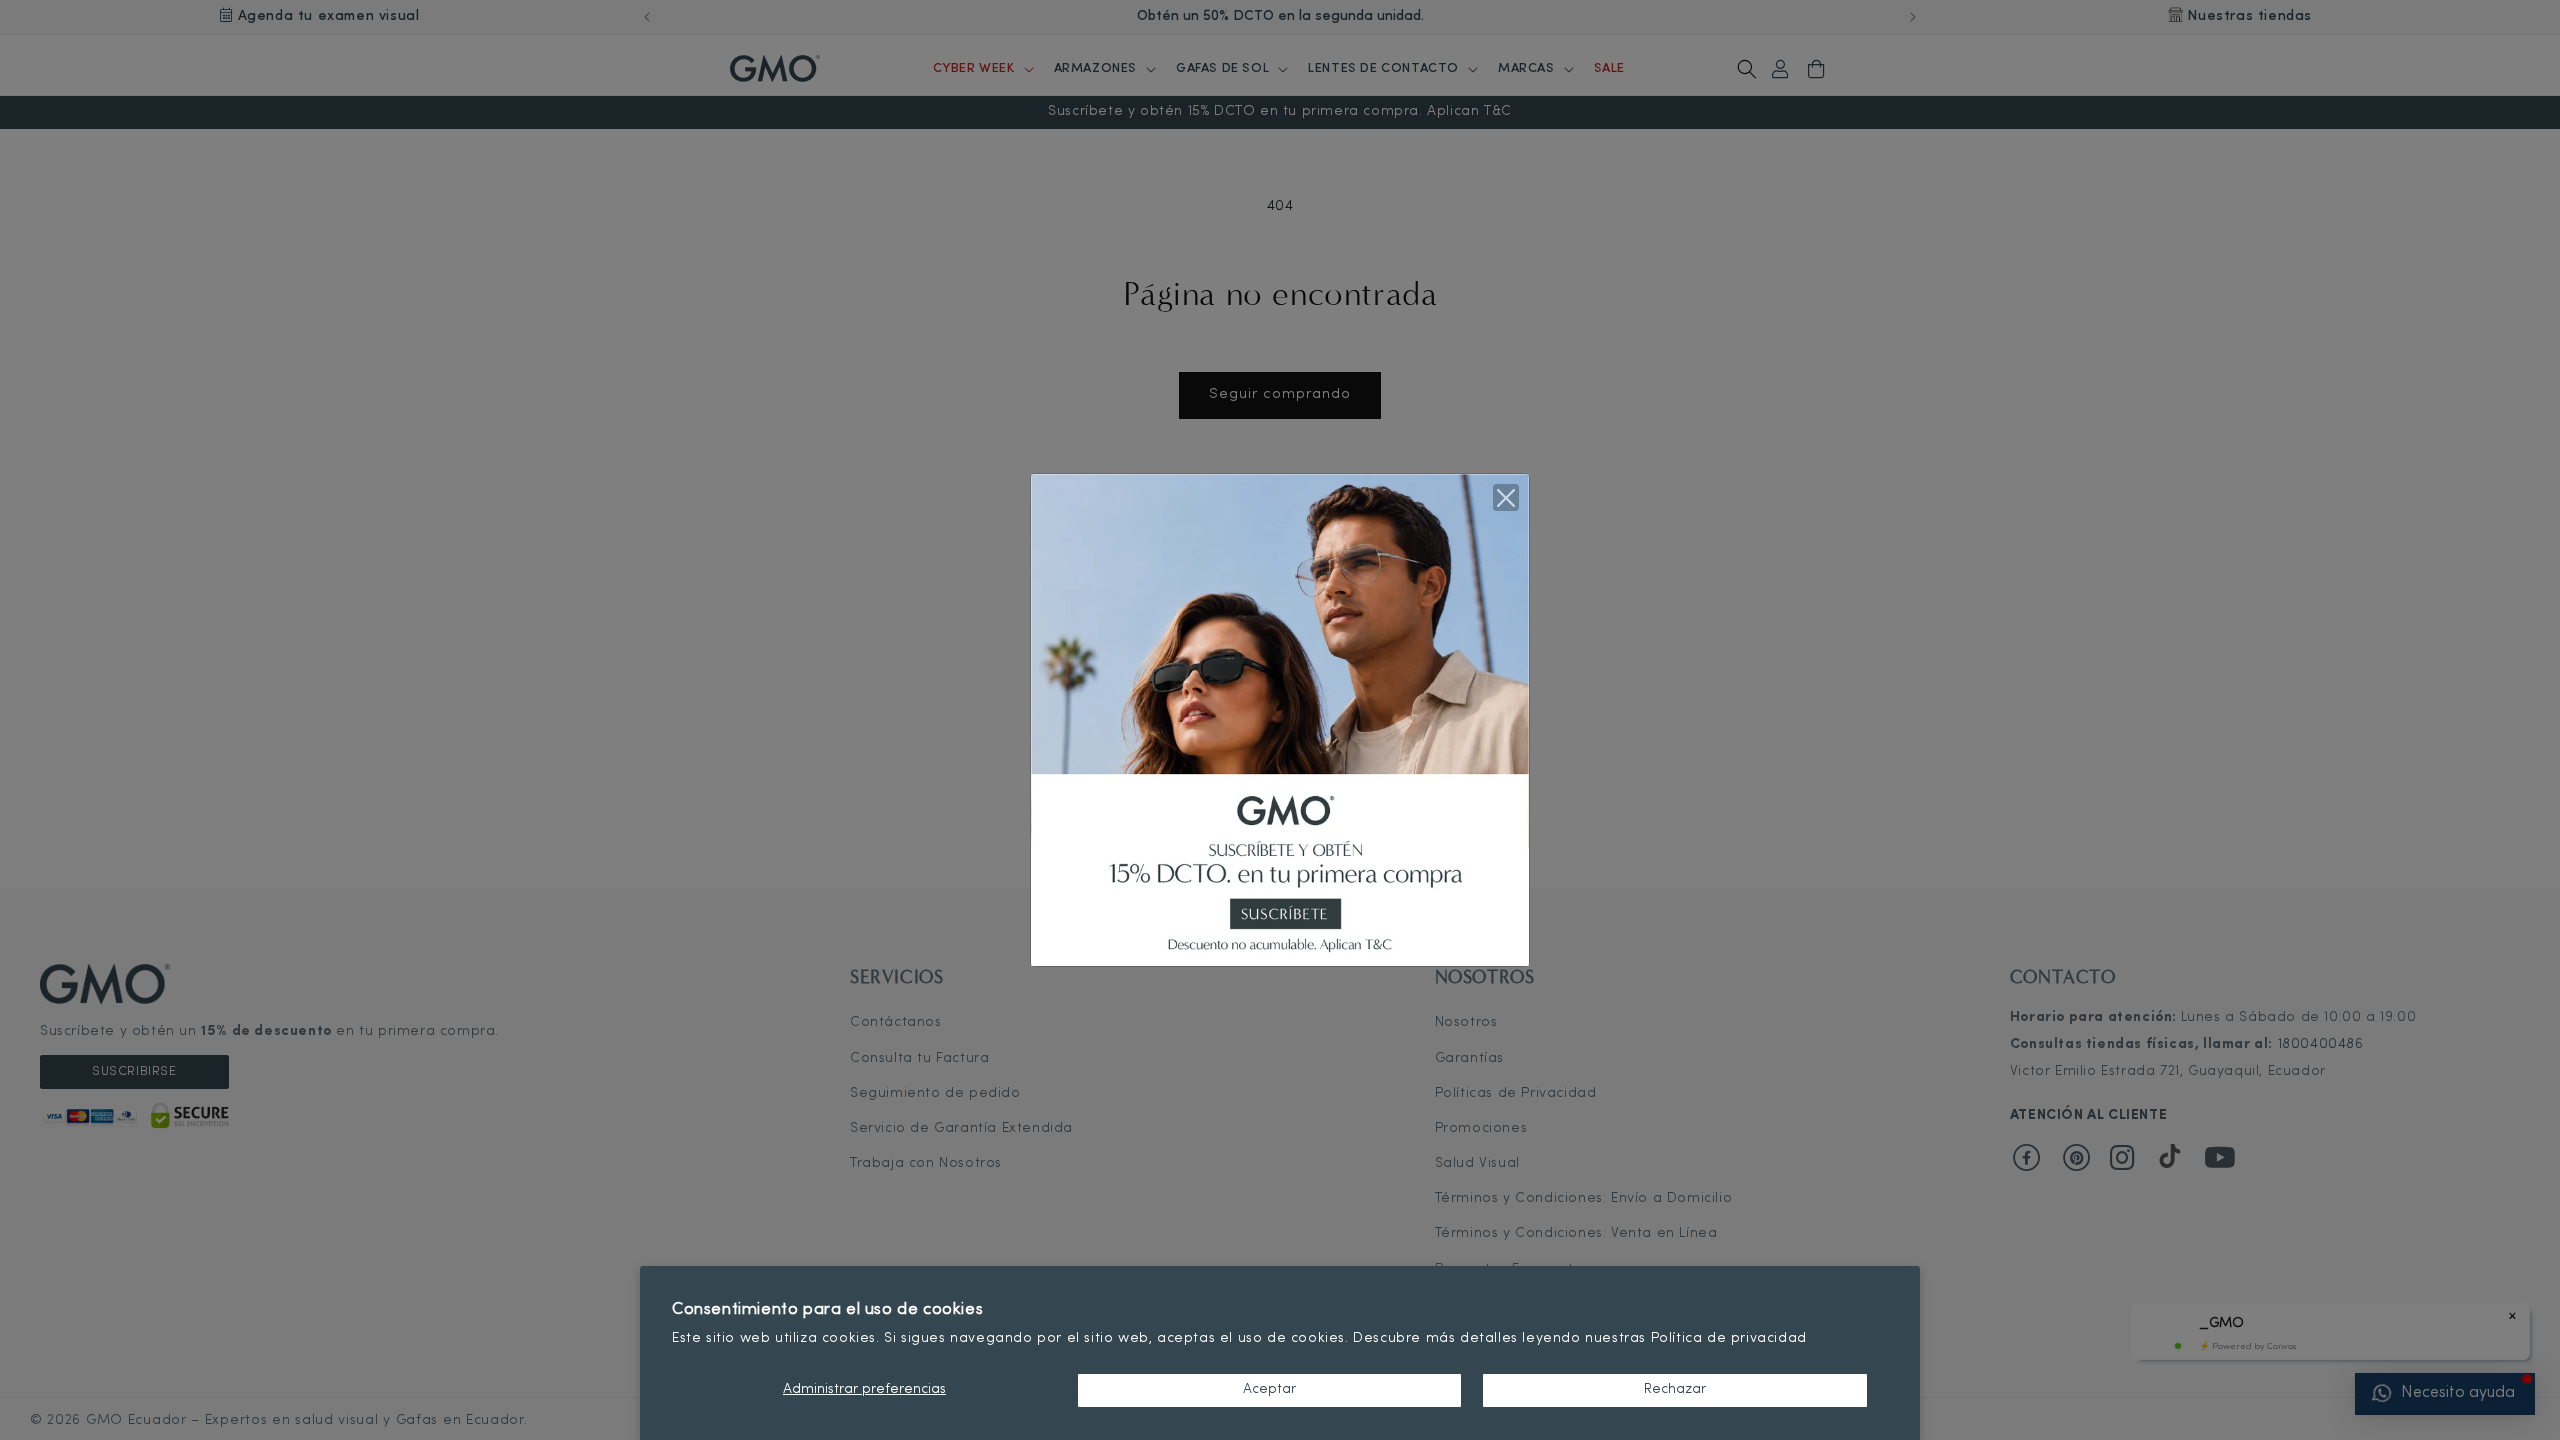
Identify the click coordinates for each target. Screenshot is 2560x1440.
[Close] (1506, 497)
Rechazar (1675, 1389)
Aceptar (1269, 1389)
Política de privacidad (1729, 1338)
